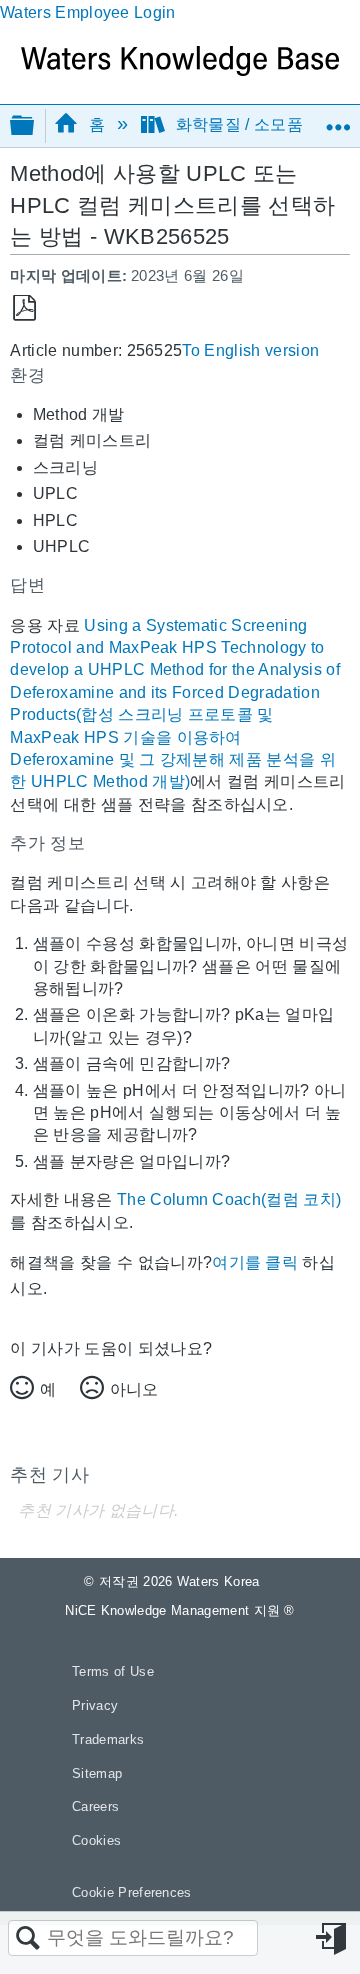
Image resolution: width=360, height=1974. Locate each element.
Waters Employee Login (88, 12)
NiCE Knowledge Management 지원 (180, 1610)
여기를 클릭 (255, 1262)
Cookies (96, 1840)
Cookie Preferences (132, 1892)
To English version (250, 350)
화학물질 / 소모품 (239, 124)
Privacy (95, 1705)
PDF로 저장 (24, 308)
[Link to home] (180, 70)
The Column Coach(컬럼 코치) (229, 1199)
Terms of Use (113, 1671)
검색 (28, 1939)
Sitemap (97, 1773)
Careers (95, 1806)
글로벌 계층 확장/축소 (35, 126)
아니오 (134, 1389)
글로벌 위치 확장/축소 (338, 119)
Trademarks (108, 1739)
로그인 (333, 1939)
